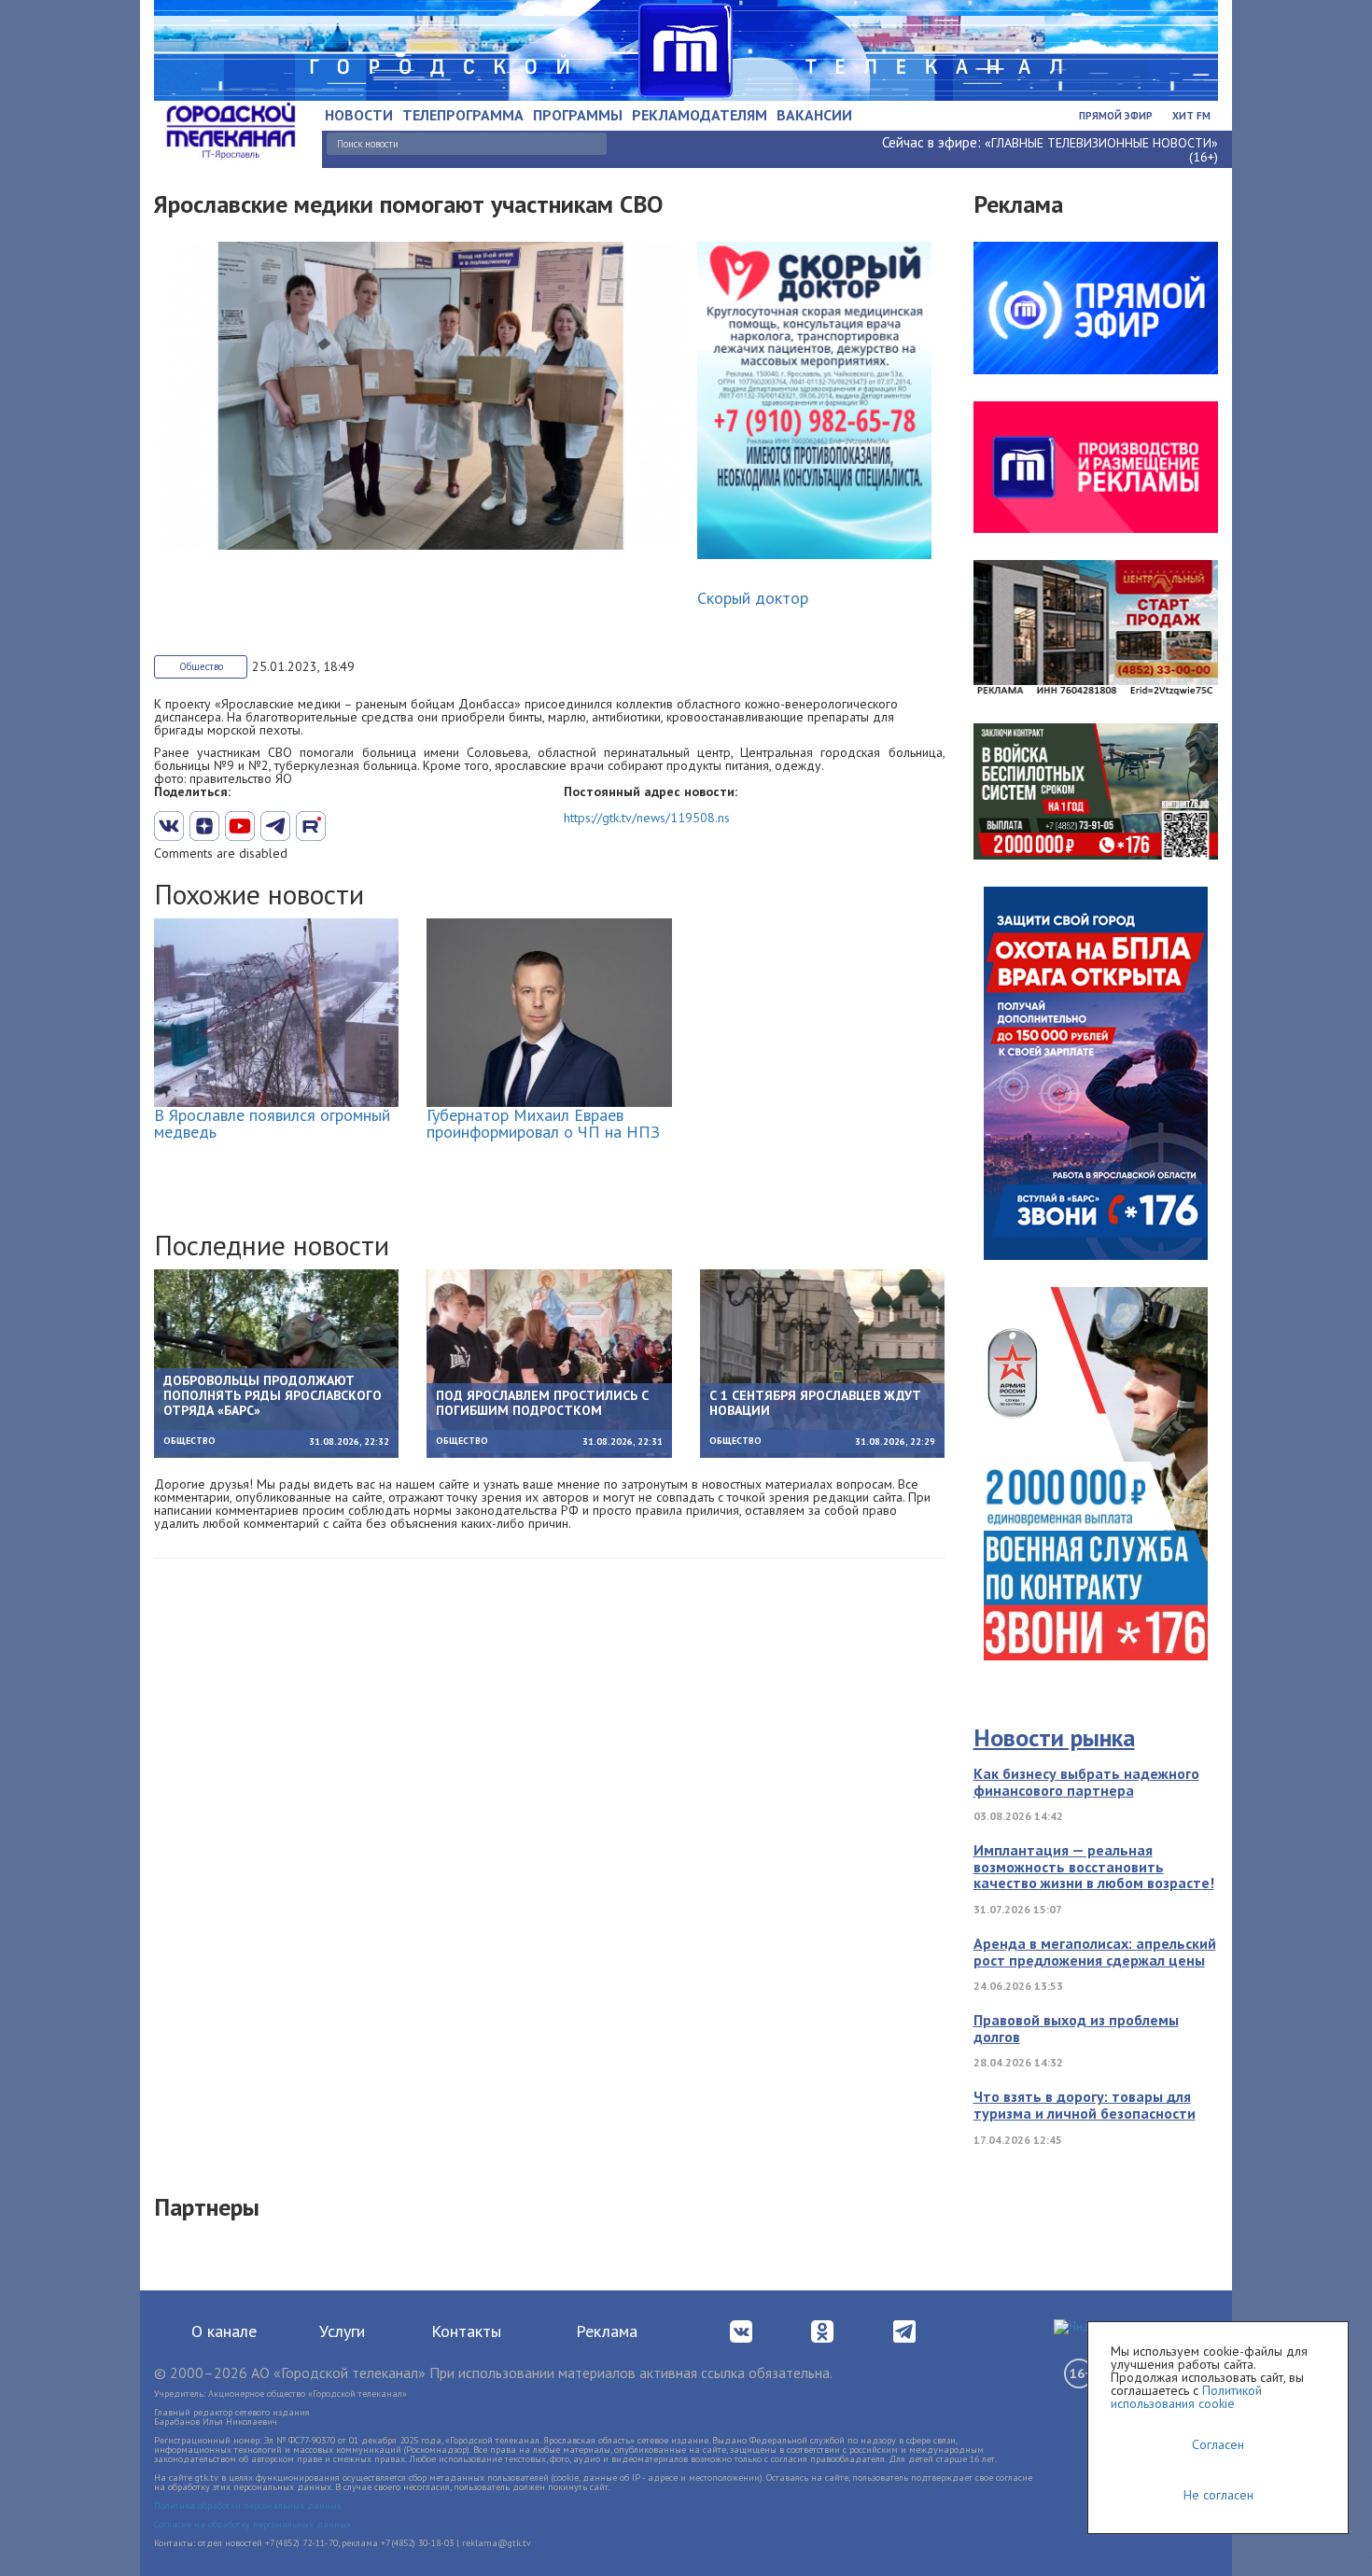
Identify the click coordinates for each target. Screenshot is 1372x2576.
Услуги (342, 2331)
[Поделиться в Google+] (204, 826)
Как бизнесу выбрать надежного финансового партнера (1086, 1782)
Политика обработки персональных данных (248, 2506)
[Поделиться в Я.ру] (382, 826)
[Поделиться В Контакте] (169, 826)
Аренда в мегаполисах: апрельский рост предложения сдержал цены (1095, 1952)
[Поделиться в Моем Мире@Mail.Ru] (346, 826)
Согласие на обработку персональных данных (252, 2524)
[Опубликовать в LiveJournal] (275, 826)
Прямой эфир (1116, 116)
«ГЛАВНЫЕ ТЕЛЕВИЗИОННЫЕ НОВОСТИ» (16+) (1101, 150)
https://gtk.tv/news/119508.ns (647, 818)
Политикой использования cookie (1186, 2397)
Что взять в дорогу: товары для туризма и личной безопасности (1085, 2105)
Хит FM (1191, 116)
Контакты (466, 2331)
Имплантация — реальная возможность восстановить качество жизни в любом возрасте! (1094, 1866)
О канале (224, 2331)
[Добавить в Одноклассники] (311, 826)
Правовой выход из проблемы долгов (1076, 2028)
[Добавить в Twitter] (240, 826)
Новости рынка (1054, 1737)
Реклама (607, 2331)
